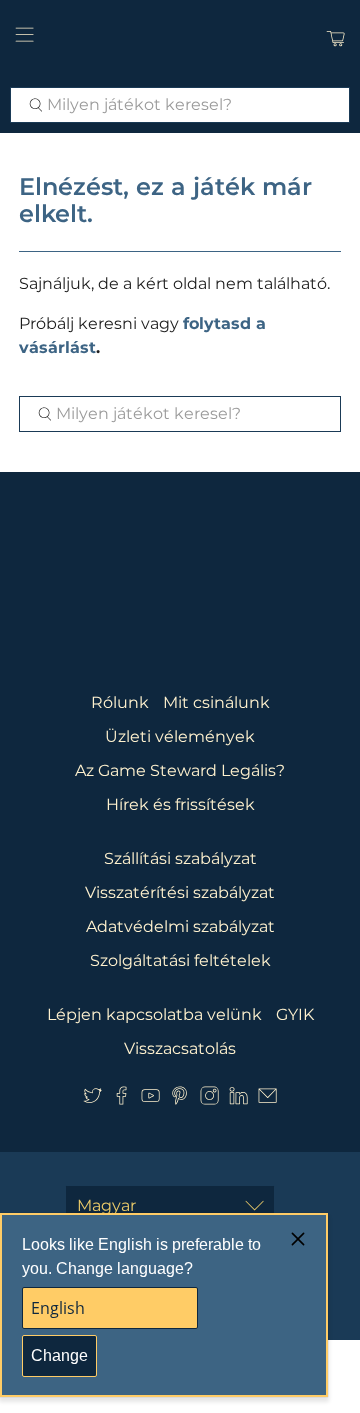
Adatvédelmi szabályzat (180, 926)
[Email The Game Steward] (267, 1099)
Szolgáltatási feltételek (180, 960)
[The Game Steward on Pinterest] (179, 1099)
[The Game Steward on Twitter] (92, 1099)
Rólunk (120, 702)
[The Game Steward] (180, 38)
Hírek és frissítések (180, 804)
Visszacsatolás (180, 1048)
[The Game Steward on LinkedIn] (238, 1099)
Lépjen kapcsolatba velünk (154, 1014)
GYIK (295, 1014)
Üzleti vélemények (180, 736)
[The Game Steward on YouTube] (150, 1099)
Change (59, 1355)
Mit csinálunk (216, 702)
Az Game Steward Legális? (180, 770)
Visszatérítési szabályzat (180, 892)
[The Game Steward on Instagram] (209, 1099)
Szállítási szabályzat (180, 858)
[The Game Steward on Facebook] (121, 1099)
